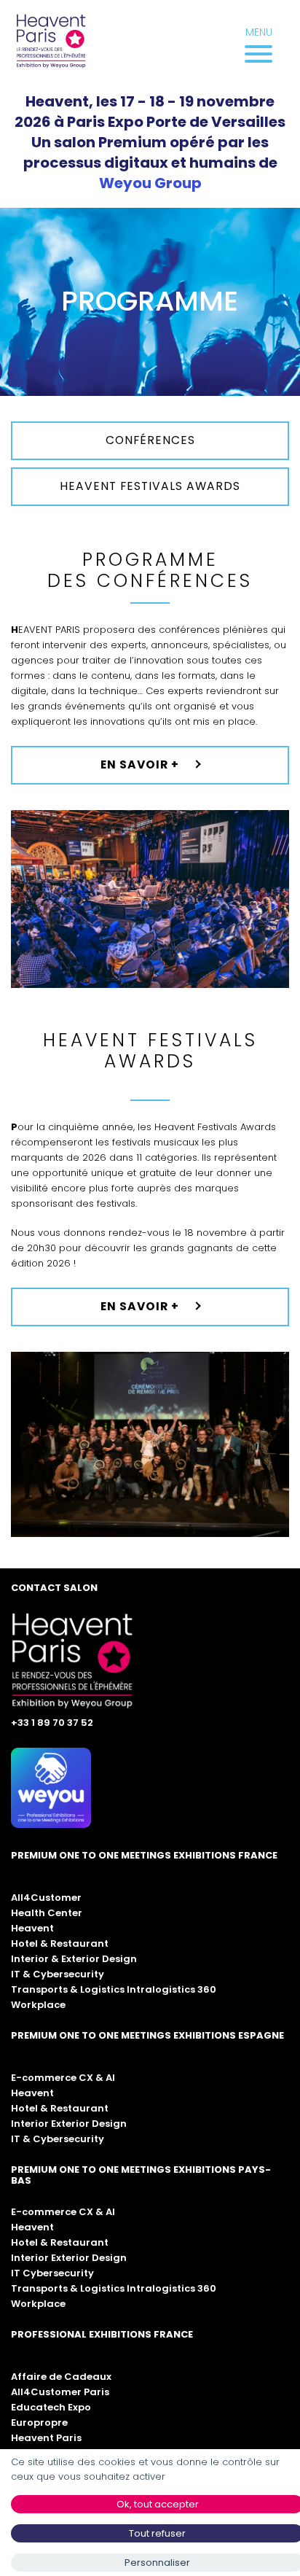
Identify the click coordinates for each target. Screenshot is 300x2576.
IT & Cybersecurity (58, 1974)
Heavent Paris (46, 2438)
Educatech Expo (51, 2407)
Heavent (32, 1928)
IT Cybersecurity (52, 2273)
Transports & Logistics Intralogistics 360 (114, 1989)
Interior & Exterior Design (74, 1959)
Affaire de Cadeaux (61, 2377)
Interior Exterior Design (69, 2124)
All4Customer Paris (60, 2392)
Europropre (39, 2423)
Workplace (38, 2005)
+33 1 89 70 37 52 (52, 1723)
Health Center (47, 1913)
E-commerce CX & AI (63, 2078)
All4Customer (46, 1898)
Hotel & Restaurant (60, 1943)
